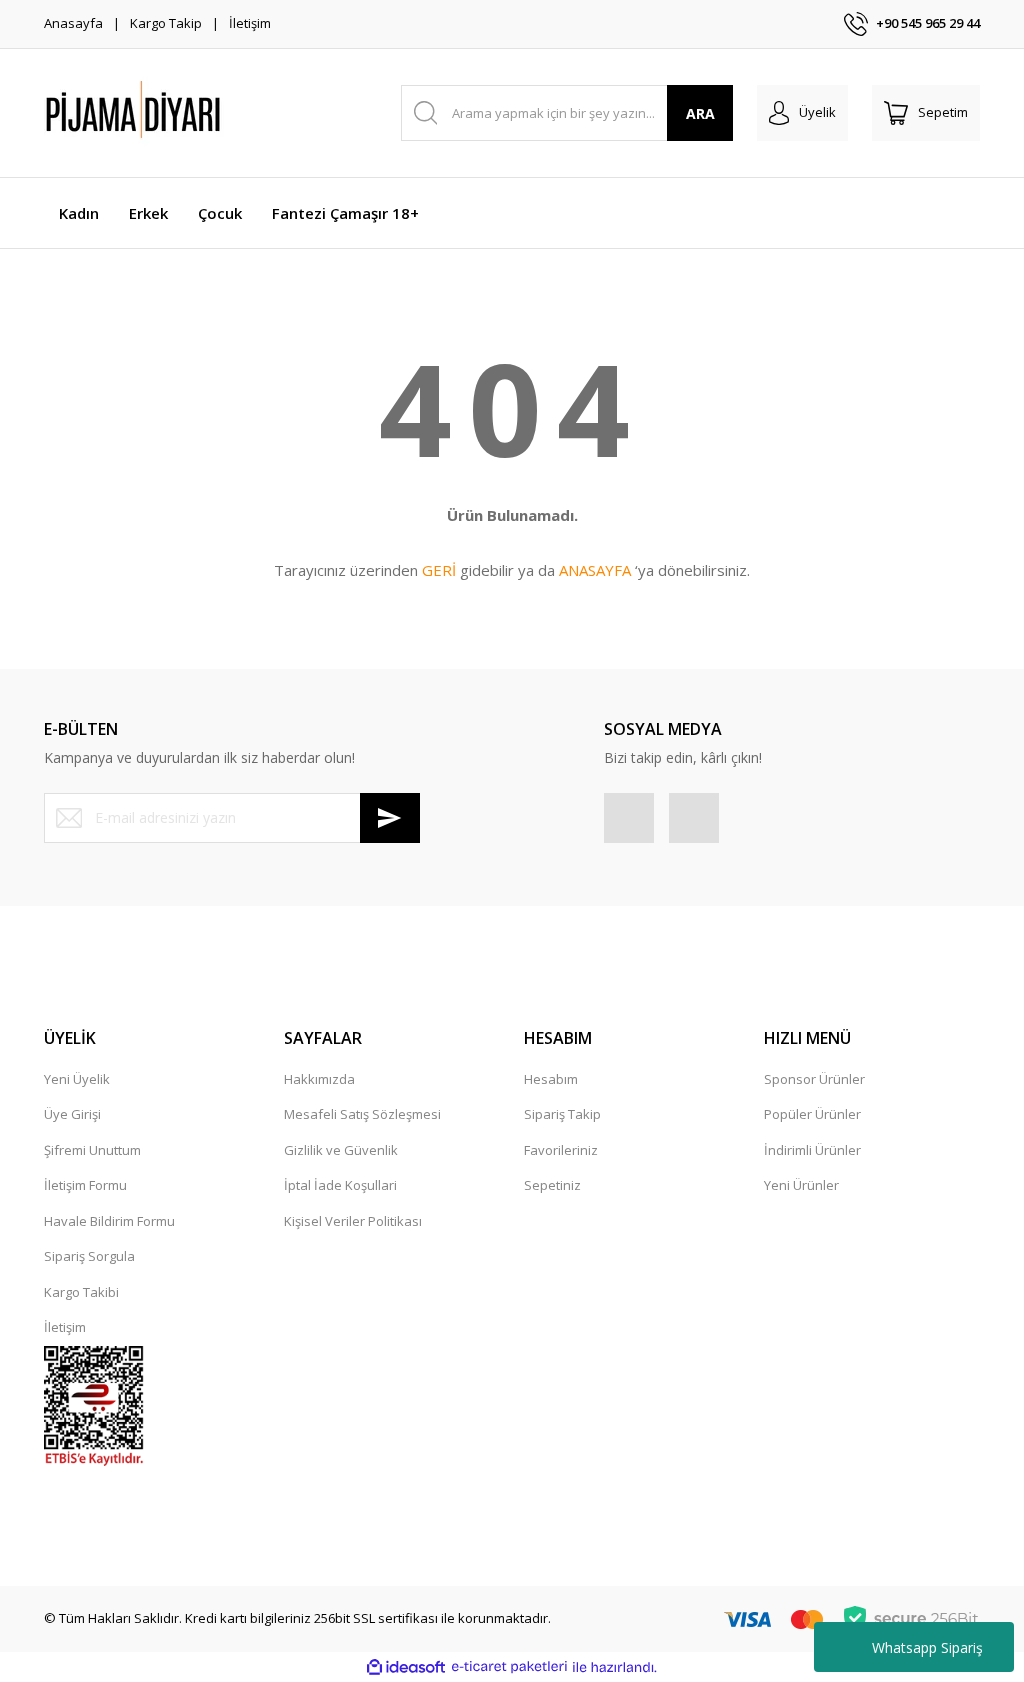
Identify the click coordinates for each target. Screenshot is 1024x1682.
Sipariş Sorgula (89, 1256)
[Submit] (390, 818)
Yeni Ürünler (801, 1185)
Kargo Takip (166, 23)
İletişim (250, 23)
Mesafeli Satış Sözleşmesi (362, 1114)
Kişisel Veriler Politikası (353, 1221)
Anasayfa (73, 23)
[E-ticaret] (509, 1667)
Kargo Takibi (81, 1292)
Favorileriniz (561, 1150)
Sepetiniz (552, 1185)
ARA (700, 113)
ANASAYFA (595, 570)
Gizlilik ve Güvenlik (341, 1150)
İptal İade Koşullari (340, 1185)
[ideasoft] (406, 1667)
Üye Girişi (72, 1114)
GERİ (439, 570)
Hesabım (551, 1079)
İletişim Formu (85, 1185)
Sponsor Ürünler (814, 1079)
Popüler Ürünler (812, 1114)
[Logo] (184, 113)
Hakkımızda (319, 1079)
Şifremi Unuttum (92, 1150)
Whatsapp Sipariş (927, 1647)
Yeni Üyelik (77, 1079)
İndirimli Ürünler (812, 1150)
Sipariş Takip (562, 1114)
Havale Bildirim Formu (109, 1221)
